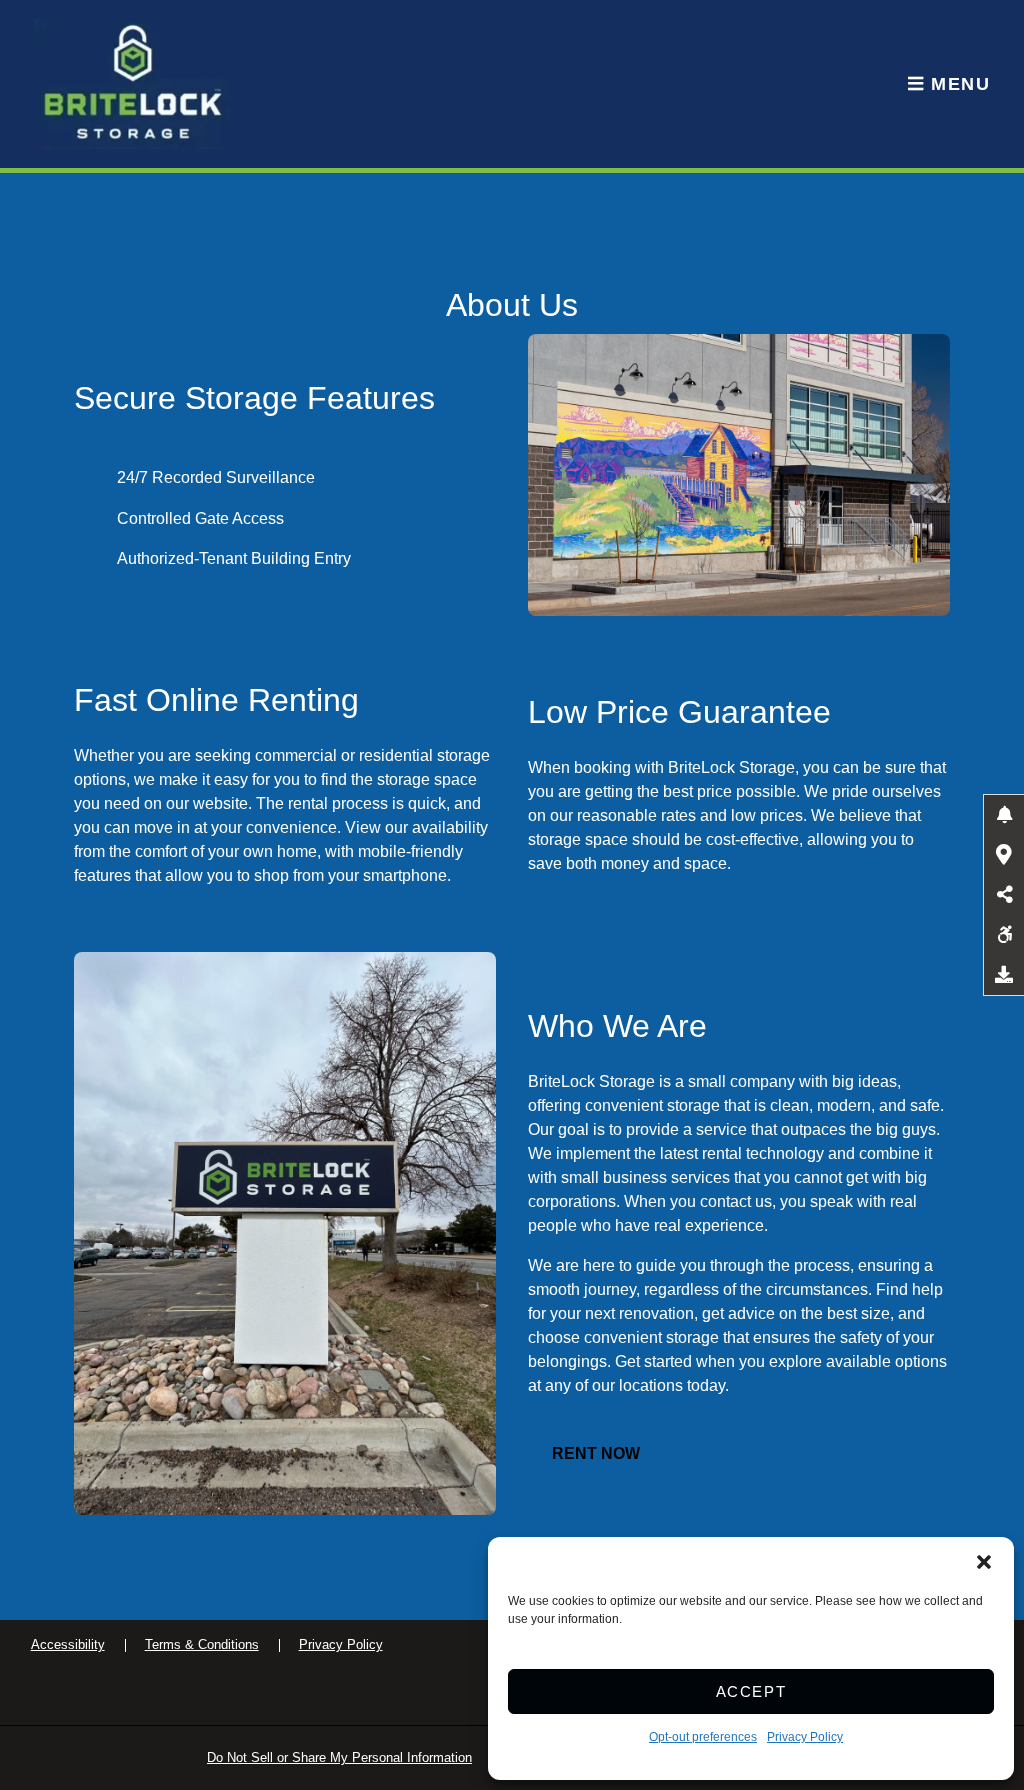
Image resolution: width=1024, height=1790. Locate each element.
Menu (957, 84)
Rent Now (596, 1453)
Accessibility (68, 1644)
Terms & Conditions (202, 1644)
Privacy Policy (805, 1737)
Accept (751, 1691)
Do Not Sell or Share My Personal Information (339, 1757)
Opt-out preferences (703, 1737)
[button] (984, 1562)
